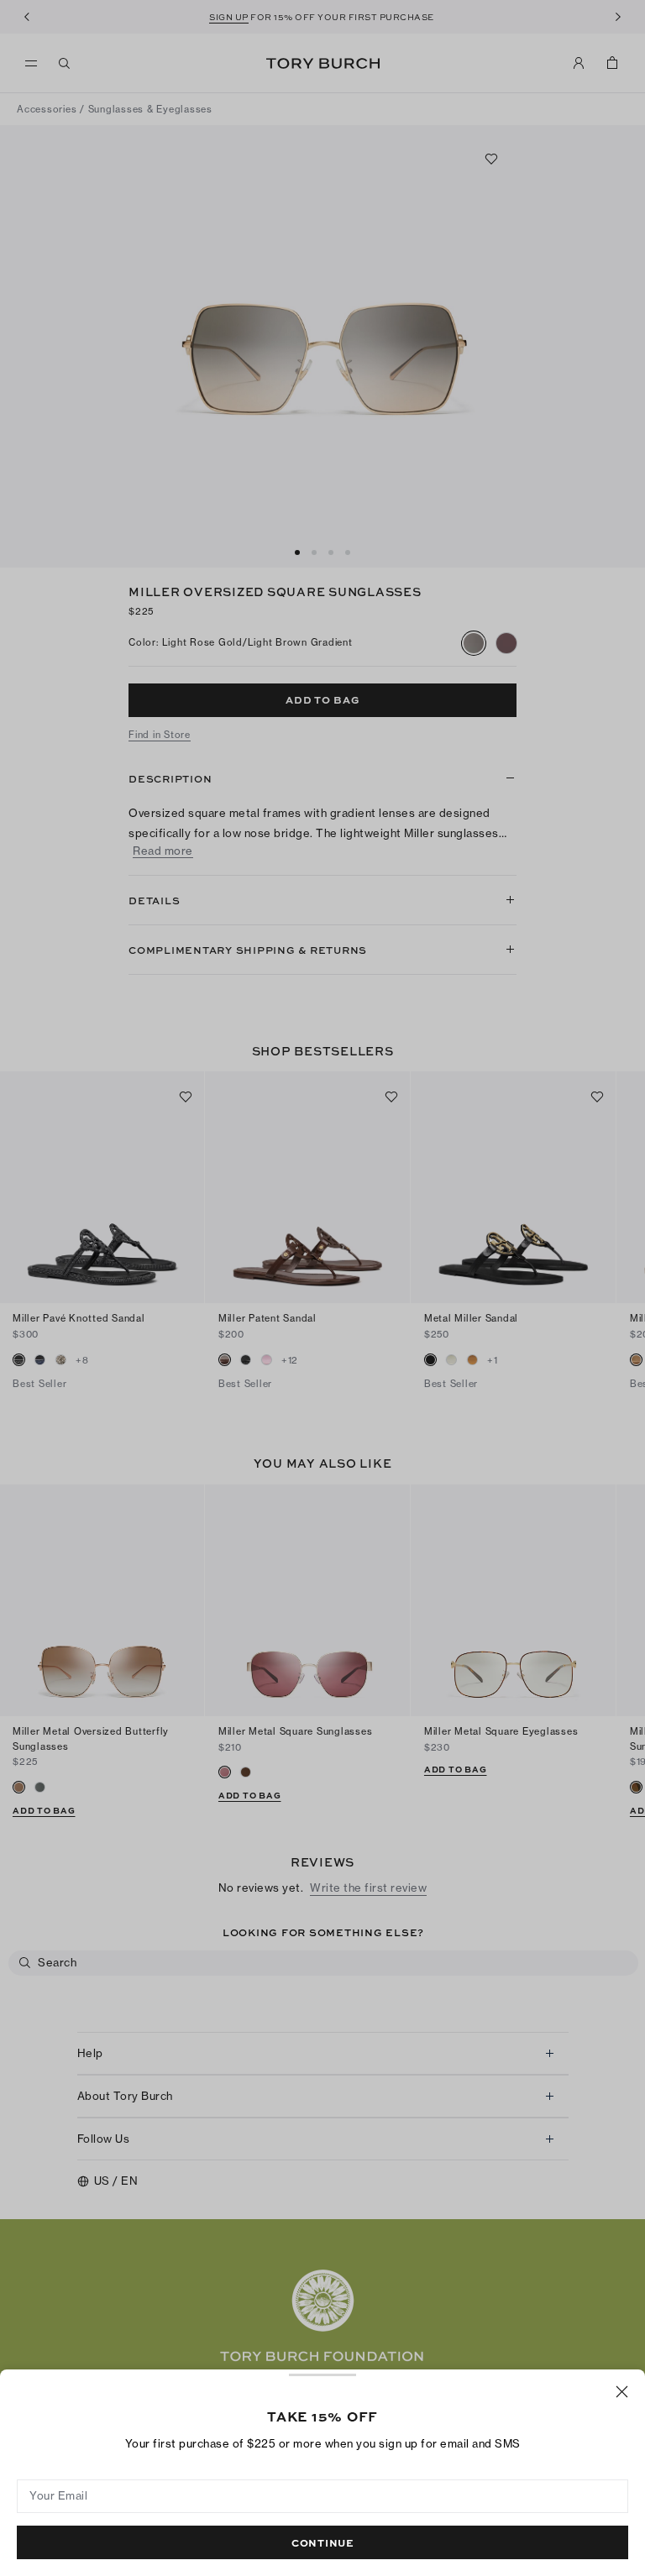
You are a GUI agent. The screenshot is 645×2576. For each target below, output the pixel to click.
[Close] (622, 2392)
